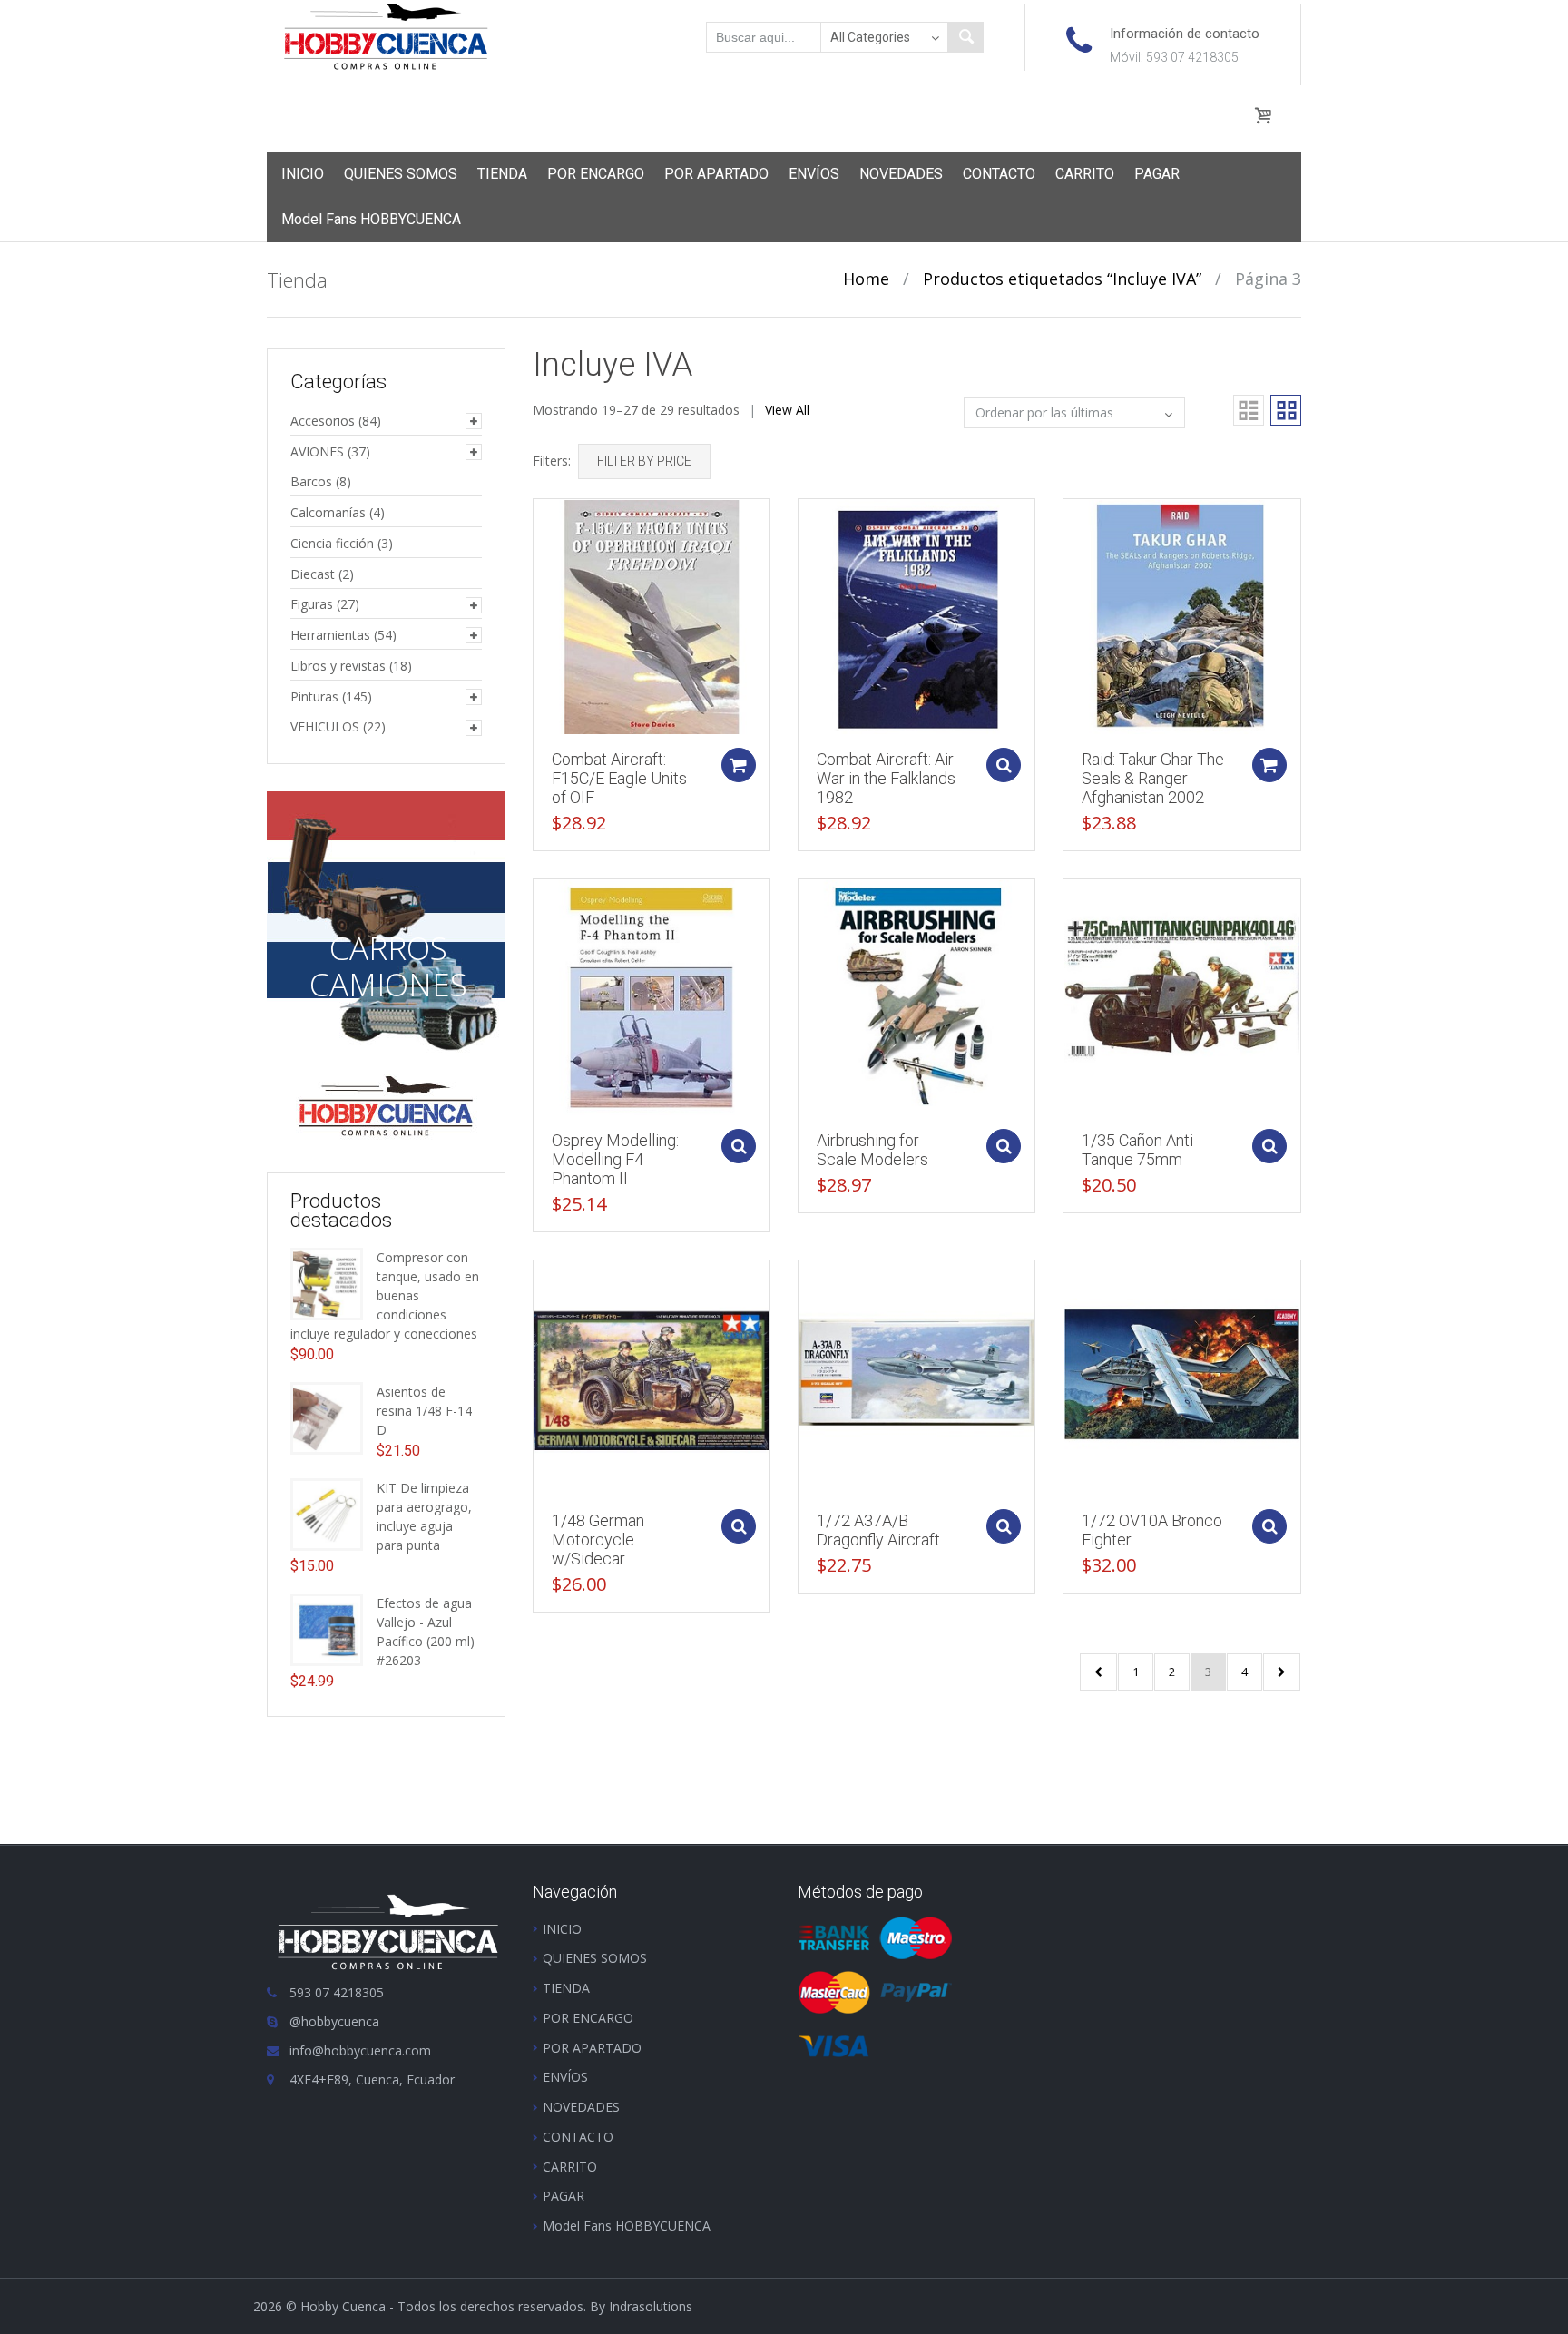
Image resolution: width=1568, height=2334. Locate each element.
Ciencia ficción (332, 543)
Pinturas (314, 696)
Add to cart (739, 765)
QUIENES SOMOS (401, 174)
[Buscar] (965, 37)
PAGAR (1157, 174)
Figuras (312, 604)
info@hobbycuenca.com (360, 2050)
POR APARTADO (716, 174)
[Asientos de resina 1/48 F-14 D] (327, 1416)
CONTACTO (999, 174)
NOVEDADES (901, 174)
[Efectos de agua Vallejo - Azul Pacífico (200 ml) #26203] (327, 1628)
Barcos (311, 481)
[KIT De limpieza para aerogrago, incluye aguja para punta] (327, 1512)
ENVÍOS (814, 174)
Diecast (313, 574)
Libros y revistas (338, 666)
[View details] (652, 616)
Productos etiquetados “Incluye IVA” (1062, 279)
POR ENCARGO (596, 174)
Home (866, 279)
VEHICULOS (325, 726)
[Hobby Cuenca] (386, 35)
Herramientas (330, 635)
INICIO (303, 174)
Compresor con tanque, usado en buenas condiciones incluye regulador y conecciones (385, 1295)
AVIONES (317, 451)
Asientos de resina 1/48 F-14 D (424, 1411)
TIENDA (502, 174)
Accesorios (323, 421)
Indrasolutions (651, 2306)
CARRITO (1085, 174)
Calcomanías (328, 512)
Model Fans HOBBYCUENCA (371, 219)
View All (787, 410)
